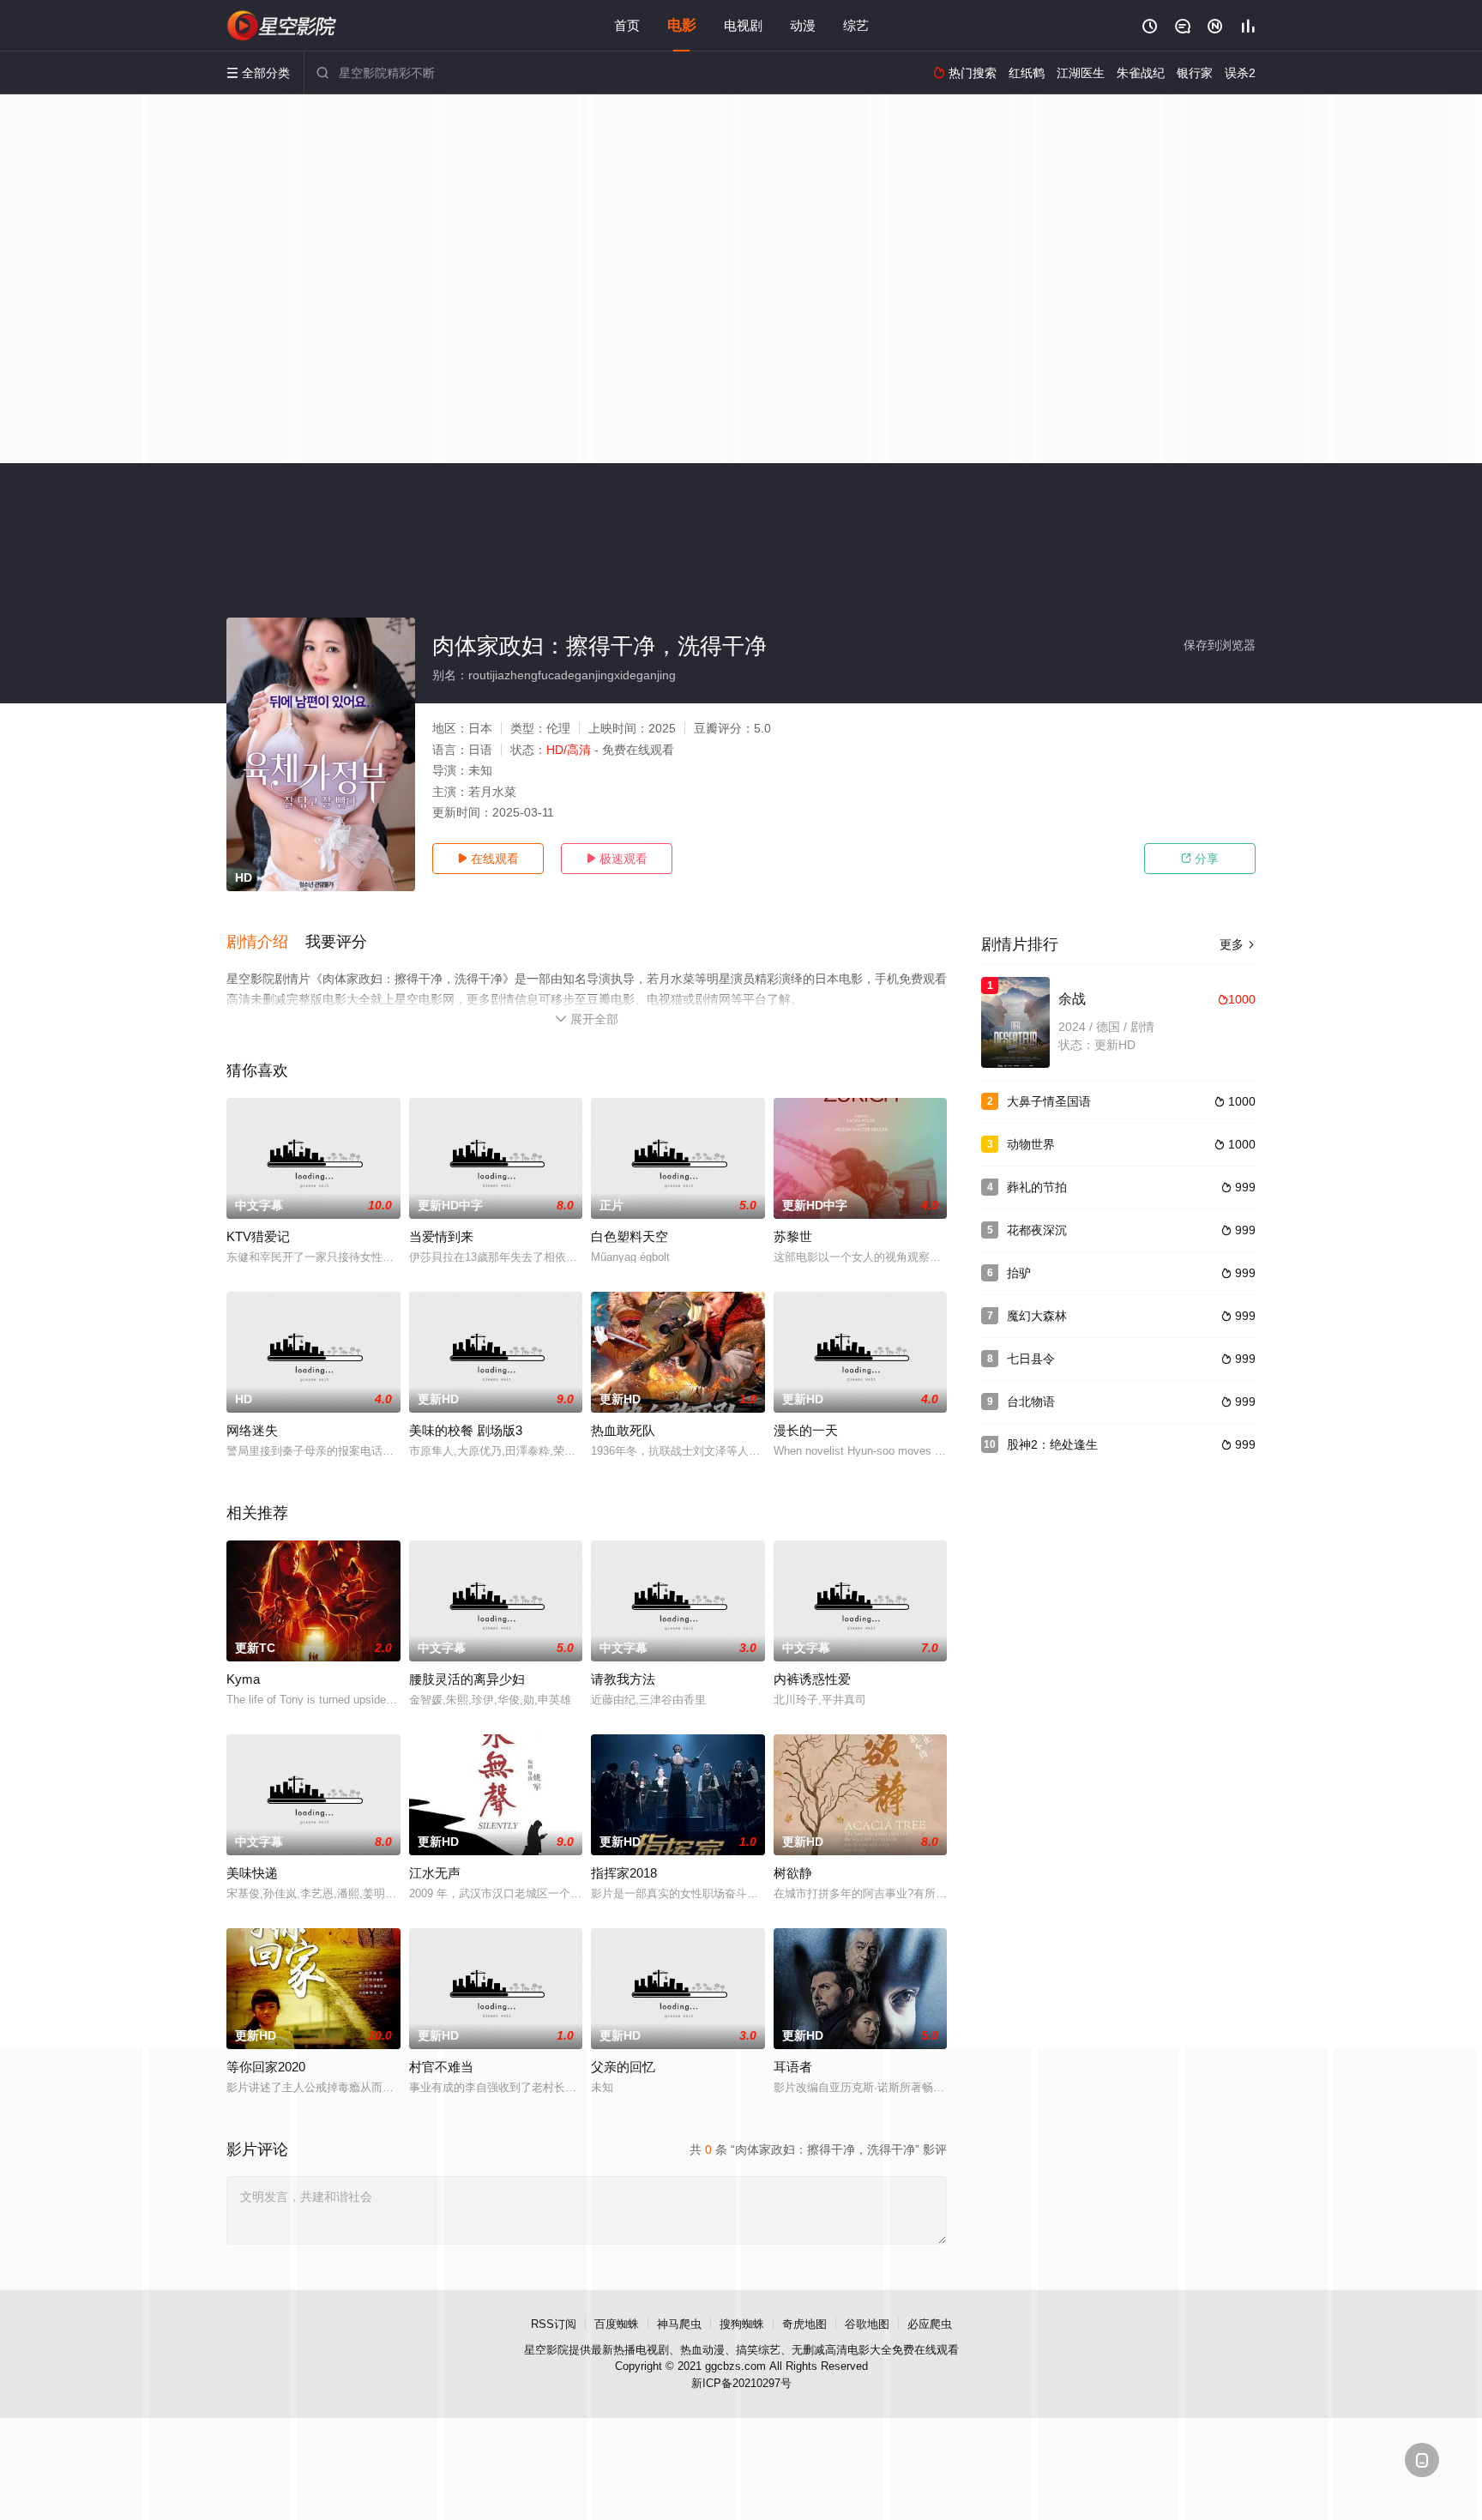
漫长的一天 (806, 1430)
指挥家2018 (624, 1873)
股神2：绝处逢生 (1052, 1444)
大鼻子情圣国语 (1049, 1101)
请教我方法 (623, 1679)
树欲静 (793, 1873)
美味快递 (252, 1873)
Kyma (243, 1679)
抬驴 (1019, 1273)
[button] (266, 943)
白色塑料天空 (630, 1236)
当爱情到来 (441, 1236)
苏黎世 (793, 1236)
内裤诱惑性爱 (812, 1679)
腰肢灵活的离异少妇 (467, 1679)
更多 (1238, 944)
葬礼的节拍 (1037, 1187)
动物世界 (1031, 1144)
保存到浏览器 (1220, 645)
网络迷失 (252, 1430)
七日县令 (1031, 1359)
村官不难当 (441, 2067)
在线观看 (488, 859)
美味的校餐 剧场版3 (466, 1430)
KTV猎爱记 (258, 1236)
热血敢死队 (623, 1430)
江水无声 (435, 1873)
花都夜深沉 (1037, 1230)
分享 (1200, 859)
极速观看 (617, 859)
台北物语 (1031, 1402)
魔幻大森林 (1037, 1316)
